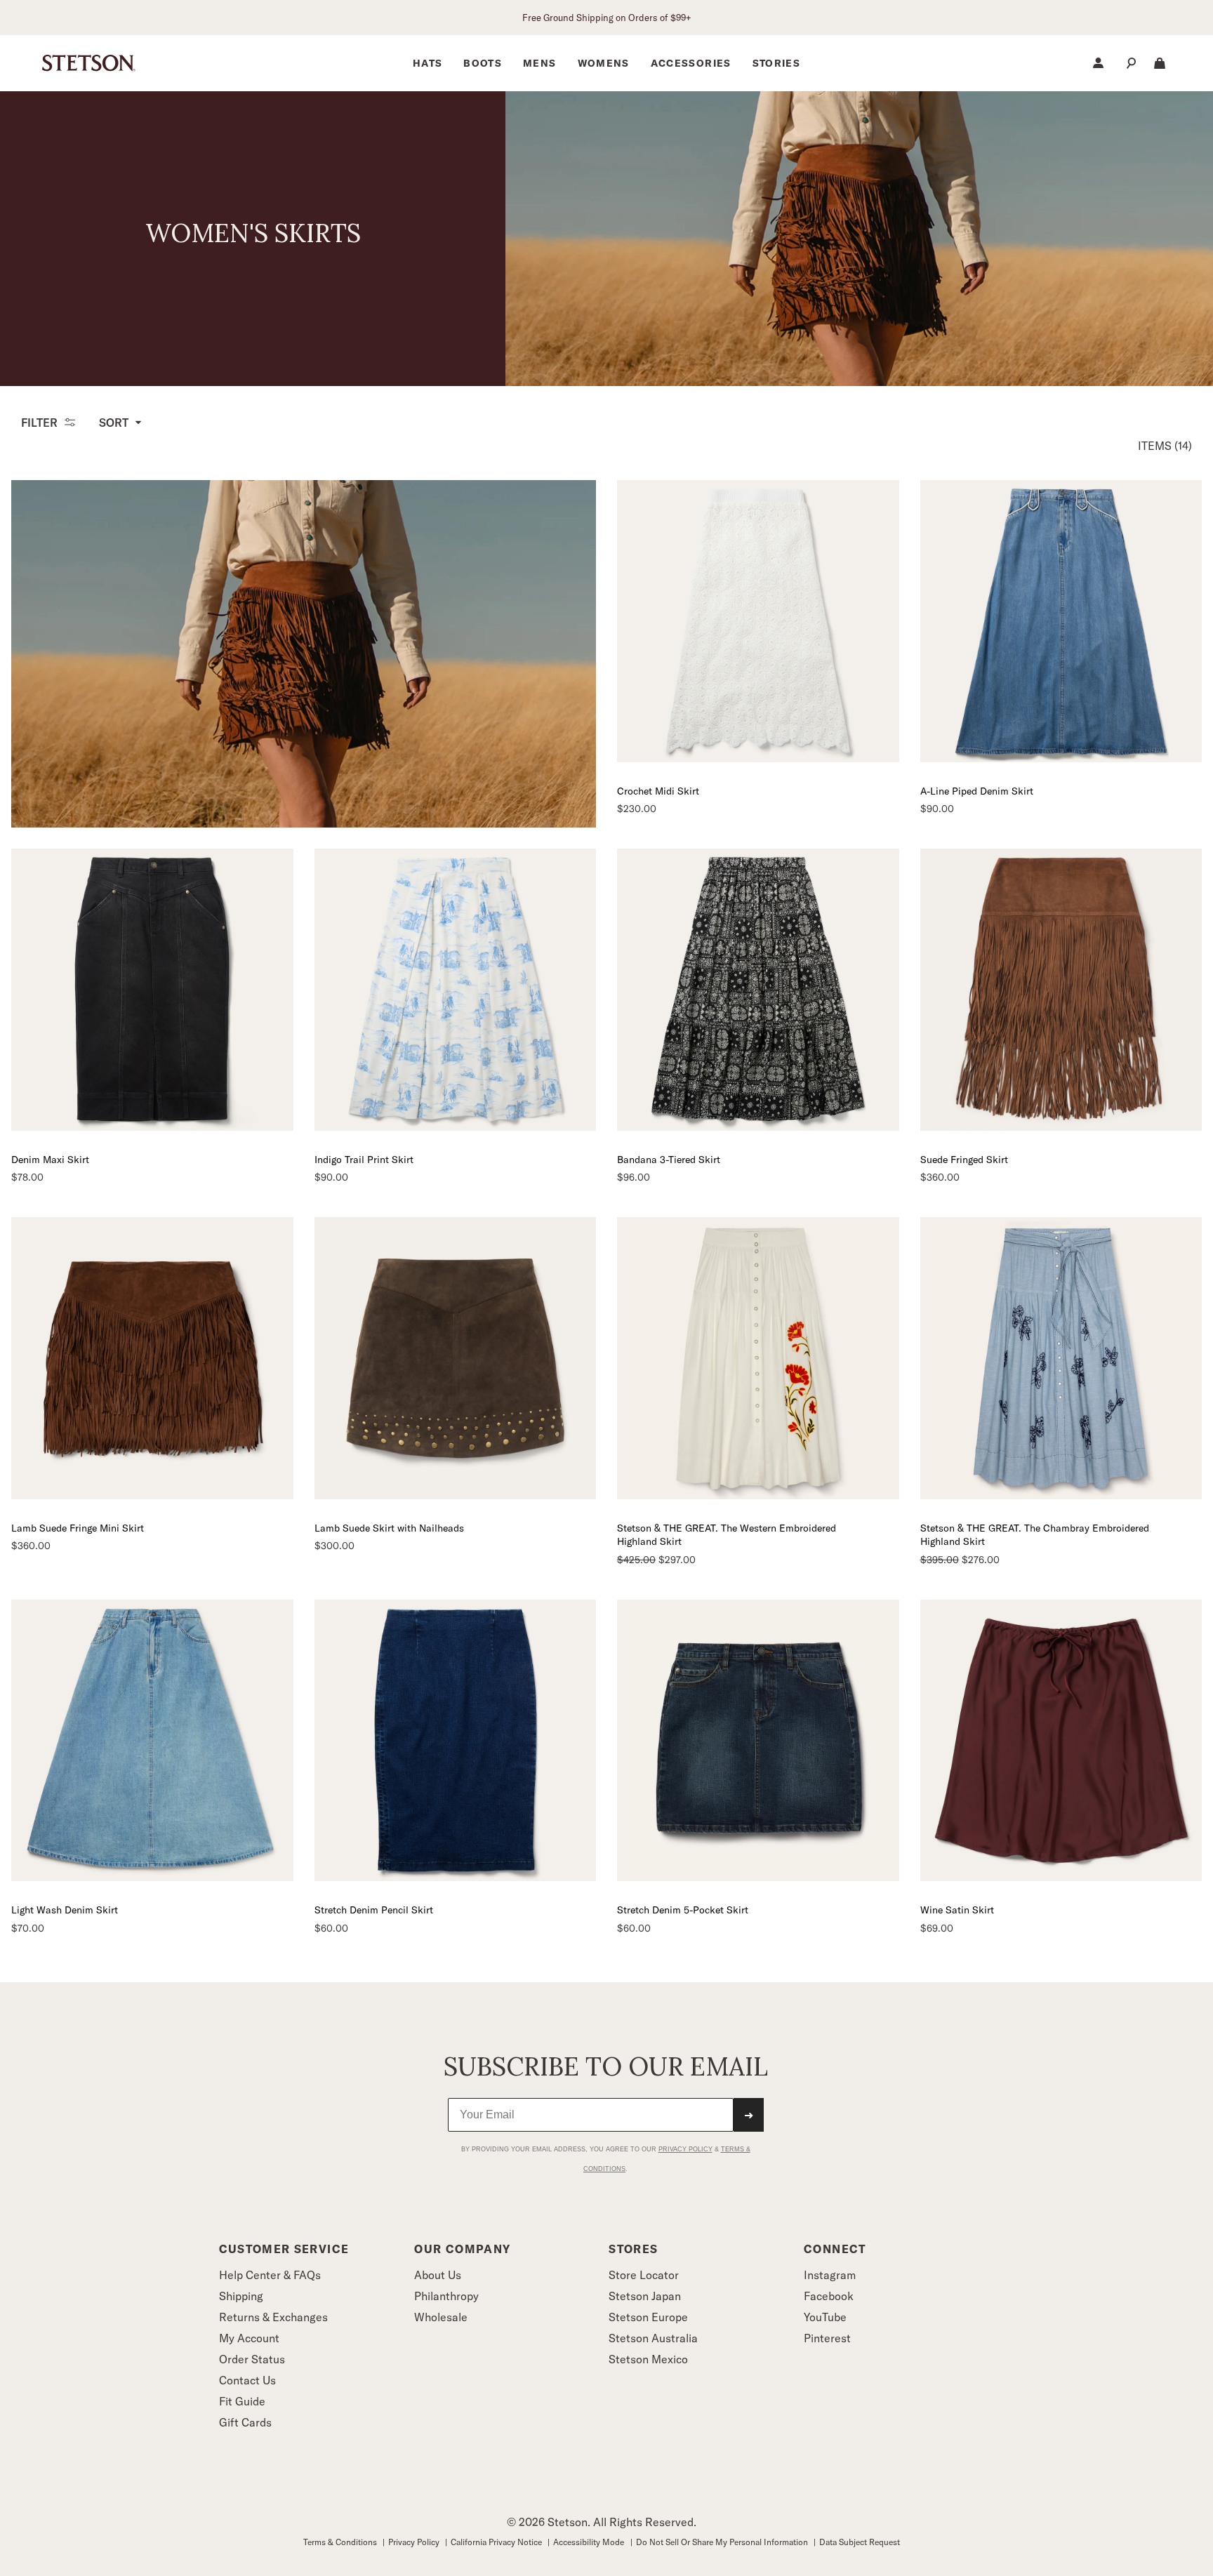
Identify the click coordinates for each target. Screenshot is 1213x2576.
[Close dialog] (868, 1148)
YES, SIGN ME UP (744, 1422)
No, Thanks (744, 1461)
